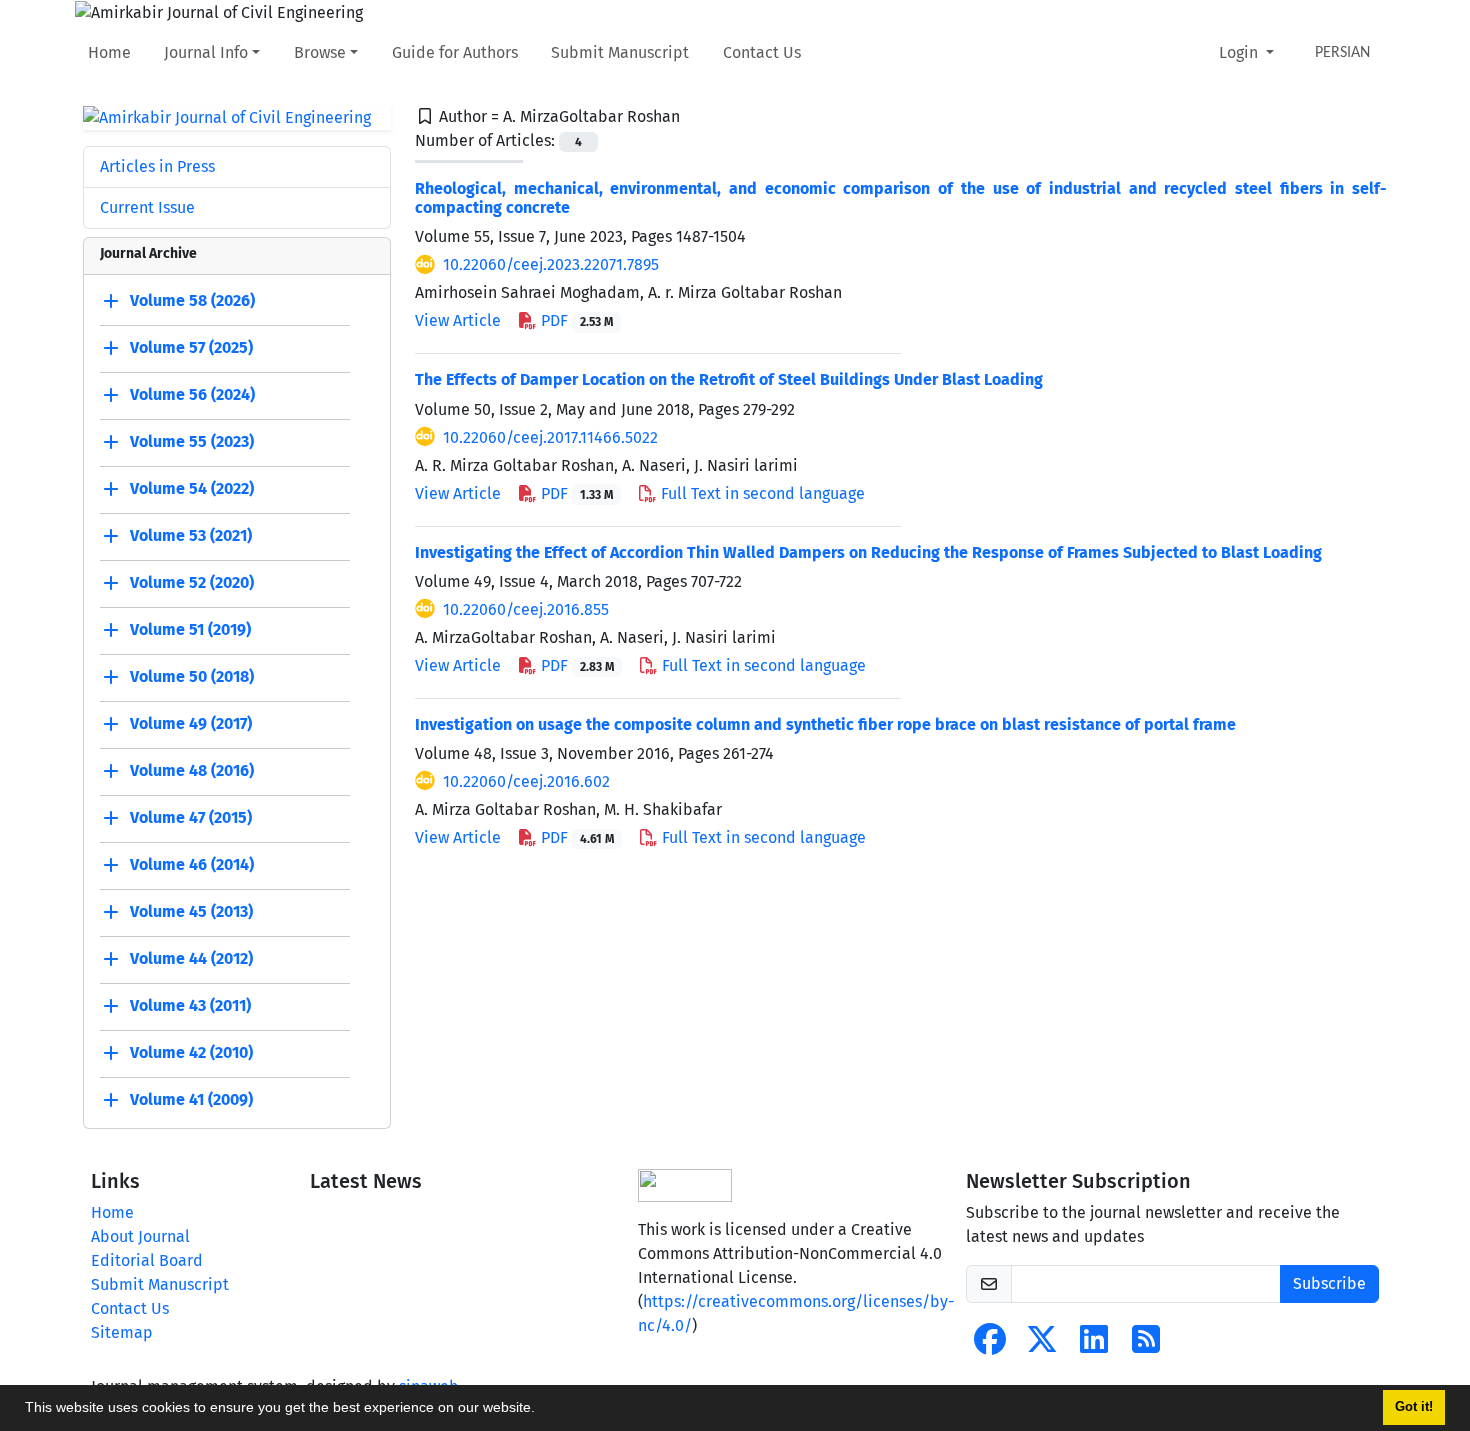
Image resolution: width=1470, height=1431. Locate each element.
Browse (320, 52)
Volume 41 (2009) (191, 1100)
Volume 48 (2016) (192, 771)
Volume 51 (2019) (190, 630)
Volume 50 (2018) (192, 677)
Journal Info (206, 52)
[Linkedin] (1094, 1345)
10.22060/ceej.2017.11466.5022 (550, 437)
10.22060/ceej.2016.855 (526, 609)
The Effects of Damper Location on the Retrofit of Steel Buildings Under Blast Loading (729, 379)
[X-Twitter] (1042, 1345)
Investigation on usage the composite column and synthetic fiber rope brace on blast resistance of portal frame (825, 724)
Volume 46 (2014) (192, 865)
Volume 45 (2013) (191, 912)
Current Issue (147, 207)
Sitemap (122, 1332)
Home (109, 52)
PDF (575, 320)
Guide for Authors (455, 52)
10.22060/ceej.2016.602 (526, 781)
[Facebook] (990, 1345)
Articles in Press (157, 166)
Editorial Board (147, 1260)
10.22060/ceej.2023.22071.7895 (551, 264)
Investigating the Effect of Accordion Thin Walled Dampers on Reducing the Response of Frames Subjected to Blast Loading (868, 552)
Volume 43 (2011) (190, 1006)
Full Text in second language (761, 493)
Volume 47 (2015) (191, 818)
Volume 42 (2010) (191, 1053)
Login (1240, 52)
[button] (542, 1410)
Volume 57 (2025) (191, 348)
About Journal (140, 1236)
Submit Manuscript (620, 52)
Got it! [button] (1414, 1407)
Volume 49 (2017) (191, 724)
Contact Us (762, 52)
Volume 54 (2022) (192, 489)
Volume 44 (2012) (191, 959)
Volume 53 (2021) (191, 536)
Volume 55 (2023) (192, 442)
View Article (458, 320)
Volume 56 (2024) (192, 395)
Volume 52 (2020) (192, 583)
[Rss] (1146, 1345)
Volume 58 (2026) (192, 301)
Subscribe (1329, 1283)
